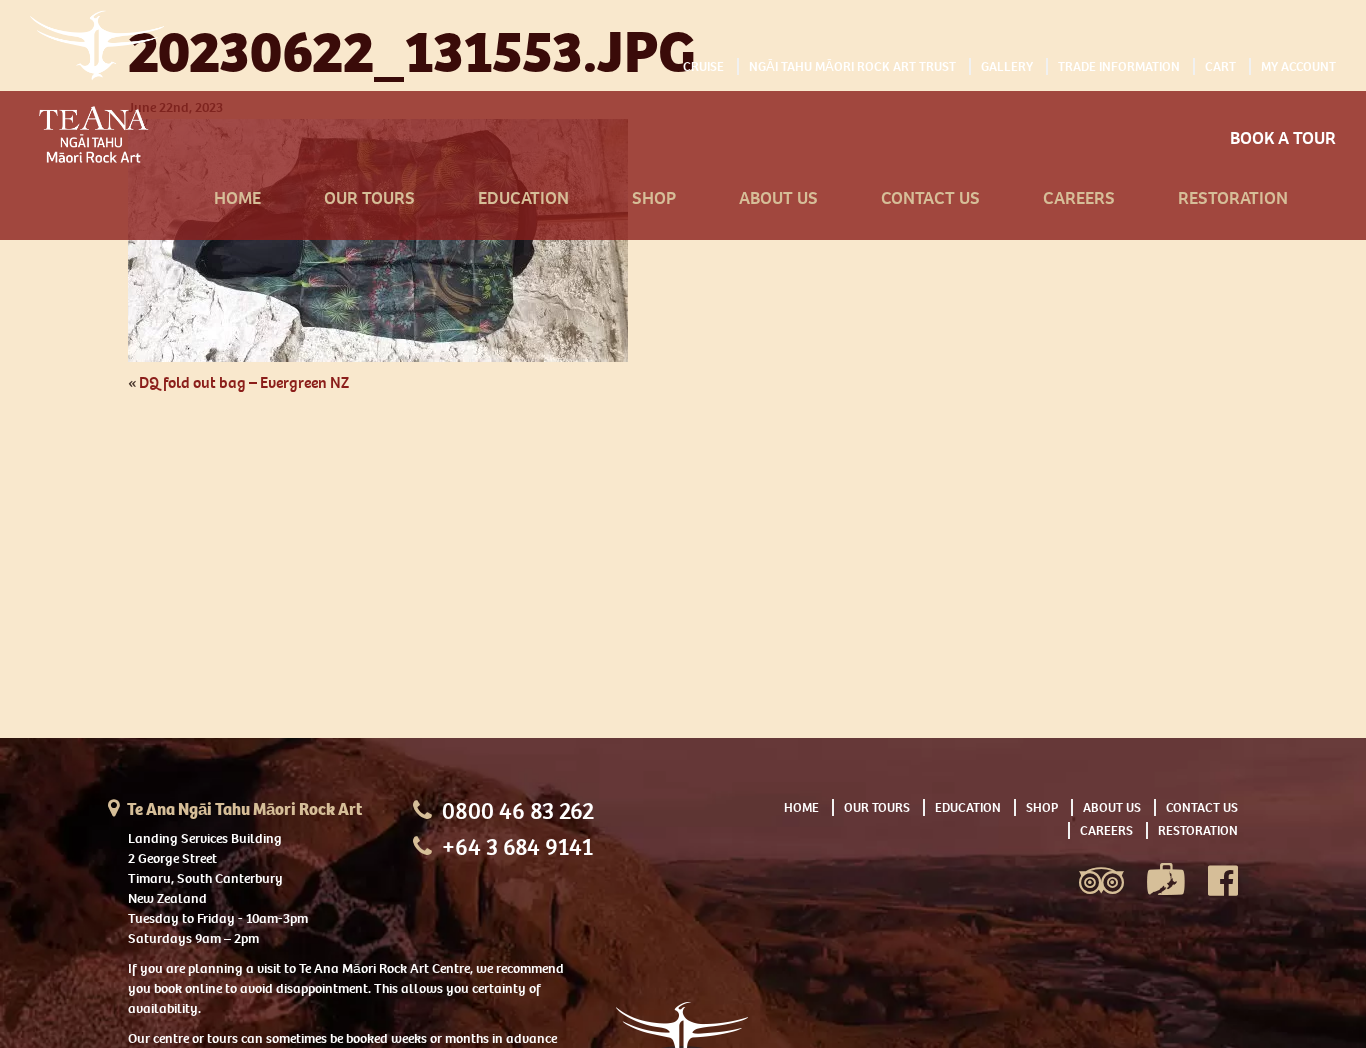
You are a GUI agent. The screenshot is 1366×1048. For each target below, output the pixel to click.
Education (523, 198)
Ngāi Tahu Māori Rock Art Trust (852, 66)
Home (237, 198)
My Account (1298, 66)
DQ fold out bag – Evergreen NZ (244, 382)
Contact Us (930, 198)
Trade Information (1119, 66)
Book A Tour (1283, 138)
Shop (654, 198)
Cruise (703, 66)
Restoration (1233, 198)
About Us (778, 198)
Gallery (1007, 66)
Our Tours (369, 198)
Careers (1079, 198)
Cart (1220, 66)
